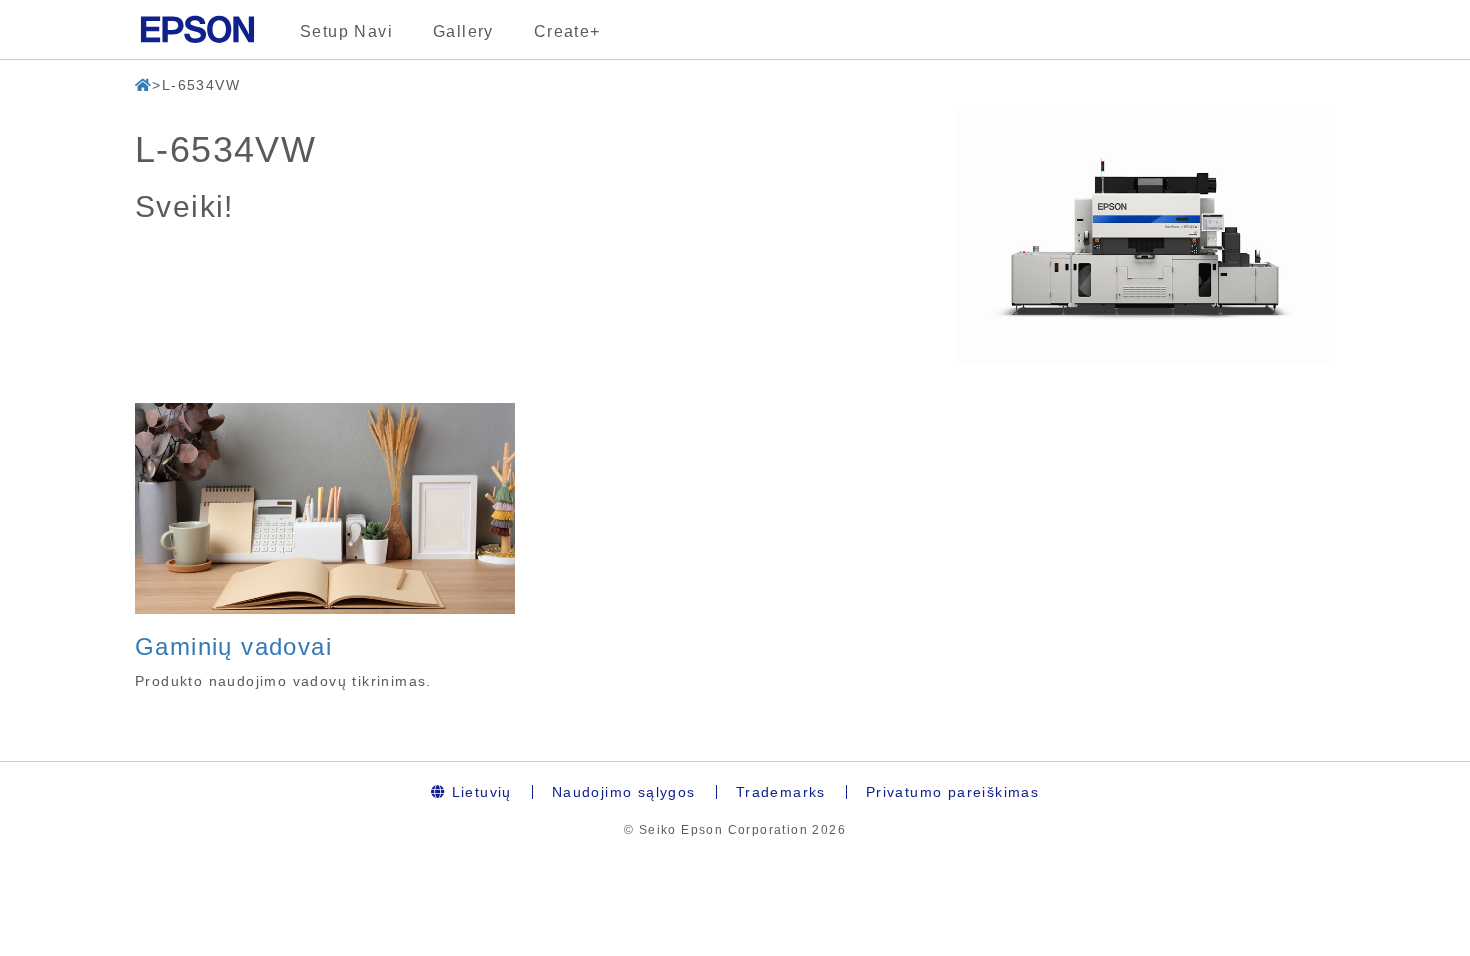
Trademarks (781, 792)
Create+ (567, 31)
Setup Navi (346, 31)
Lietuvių (479, 792)
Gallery (463, 31)
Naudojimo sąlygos (624, 792)
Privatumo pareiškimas (952, 792)
